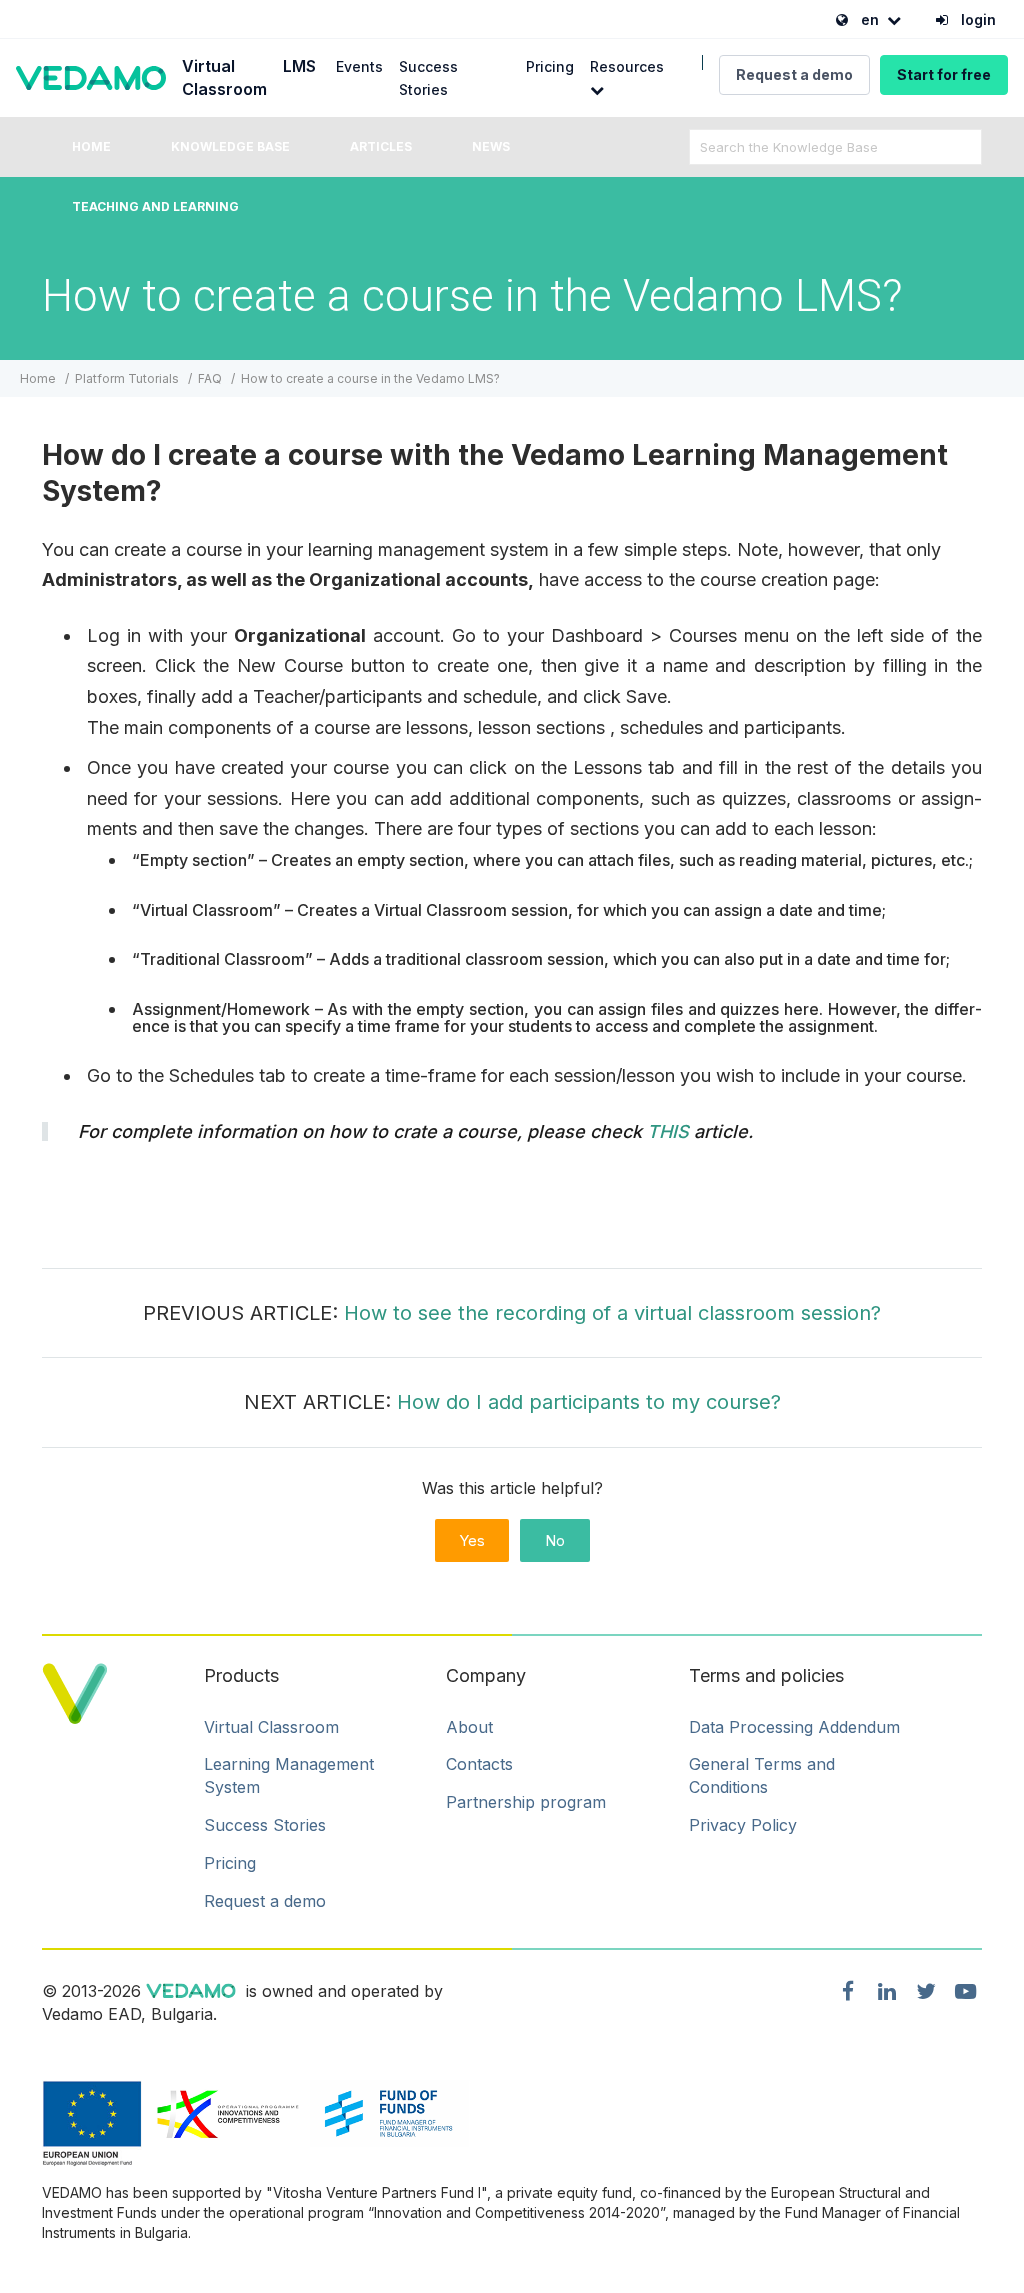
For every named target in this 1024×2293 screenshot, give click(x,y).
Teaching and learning (155, 206)
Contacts (479, 1764)
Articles (381, 146)
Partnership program (526, 1802)
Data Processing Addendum (794, 1727)
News (491, 146)
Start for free (944, 74)
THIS (670, 1131)
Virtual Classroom (271, 1727)
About (469, 1727)
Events (359, 66)
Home (91, 146)
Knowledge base (230, 146)
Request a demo (794, 74)
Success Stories (265, 1825)
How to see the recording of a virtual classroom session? (612, 1313)
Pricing (550, 66)
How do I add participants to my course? (589, 1402)
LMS (299, 66)
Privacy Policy (743, 1825)
